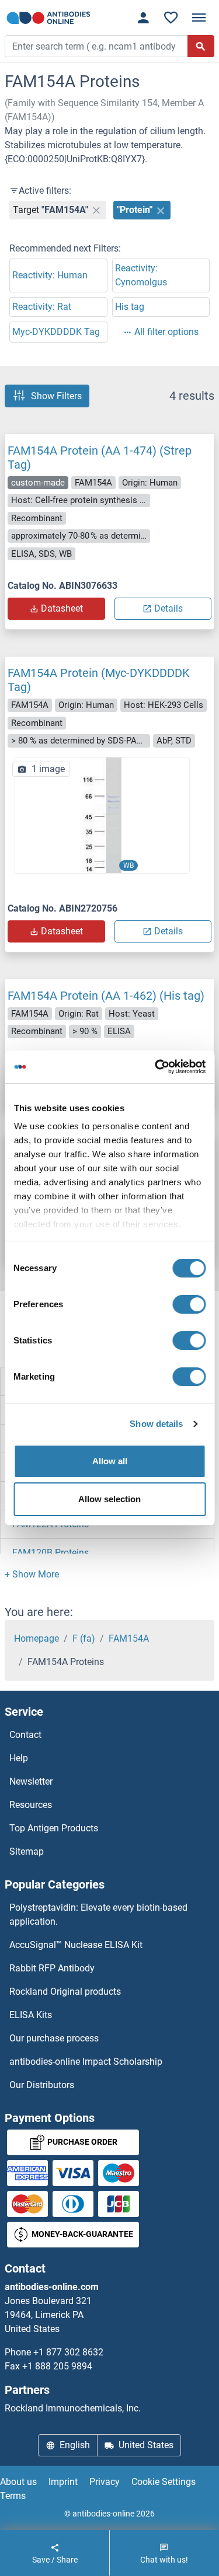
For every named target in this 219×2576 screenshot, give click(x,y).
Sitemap (27, 1851)
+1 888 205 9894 (57, 2366)
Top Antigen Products (54, 1828)
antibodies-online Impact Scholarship (86, 2062)
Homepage (36, 1638)
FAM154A (129, 1638)
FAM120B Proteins (51, 1553)
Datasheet (62, 608)
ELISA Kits (31, 2015)
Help (19, 1758)
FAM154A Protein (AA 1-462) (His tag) (106, 996)
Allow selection (109, 1499)
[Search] (201, 46)
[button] (32, 1574)
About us (18, 2482)
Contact (25, 1735)
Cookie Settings (164, 2482)
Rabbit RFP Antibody (52, 1968)
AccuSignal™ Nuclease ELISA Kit (76, 1945)
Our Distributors (42, 2085)
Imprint (63, 2482)
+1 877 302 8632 (68, 2352)
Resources (31, 1805)
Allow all (110, 1461)
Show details (156, 1424)
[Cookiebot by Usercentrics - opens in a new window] (156, 1067)
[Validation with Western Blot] (102, 814)
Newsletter (31, 1781)
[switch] (189, 1304)
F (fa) (84, 1638)
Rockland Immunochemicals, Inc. (73, 2408)
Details (168, 608)
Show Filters (56, 396)
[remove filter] (96, 210)
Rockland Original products (65, 1992)
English (75, 2445)
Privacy (105, 2482)
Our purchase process (54, 2038)
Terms (13, 2496)
